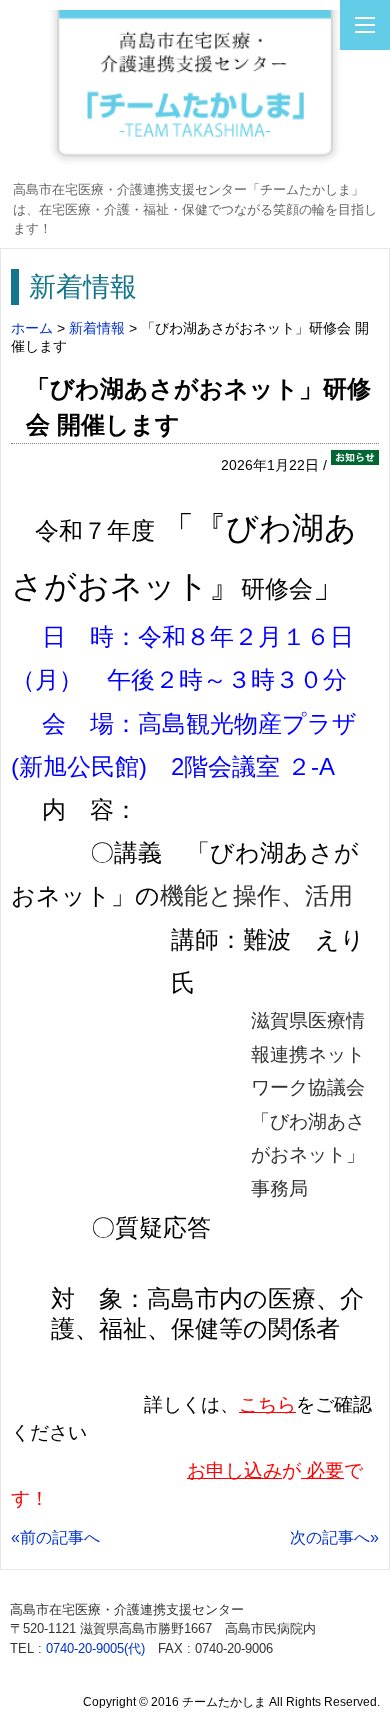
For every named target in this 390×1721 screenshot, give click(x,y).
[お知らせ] (355, 465)
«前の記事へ (55, 1537)
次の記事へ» (334, 1537)
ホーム (32, 328)
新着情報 (97, 328)
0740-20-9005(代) (95, 1648)
